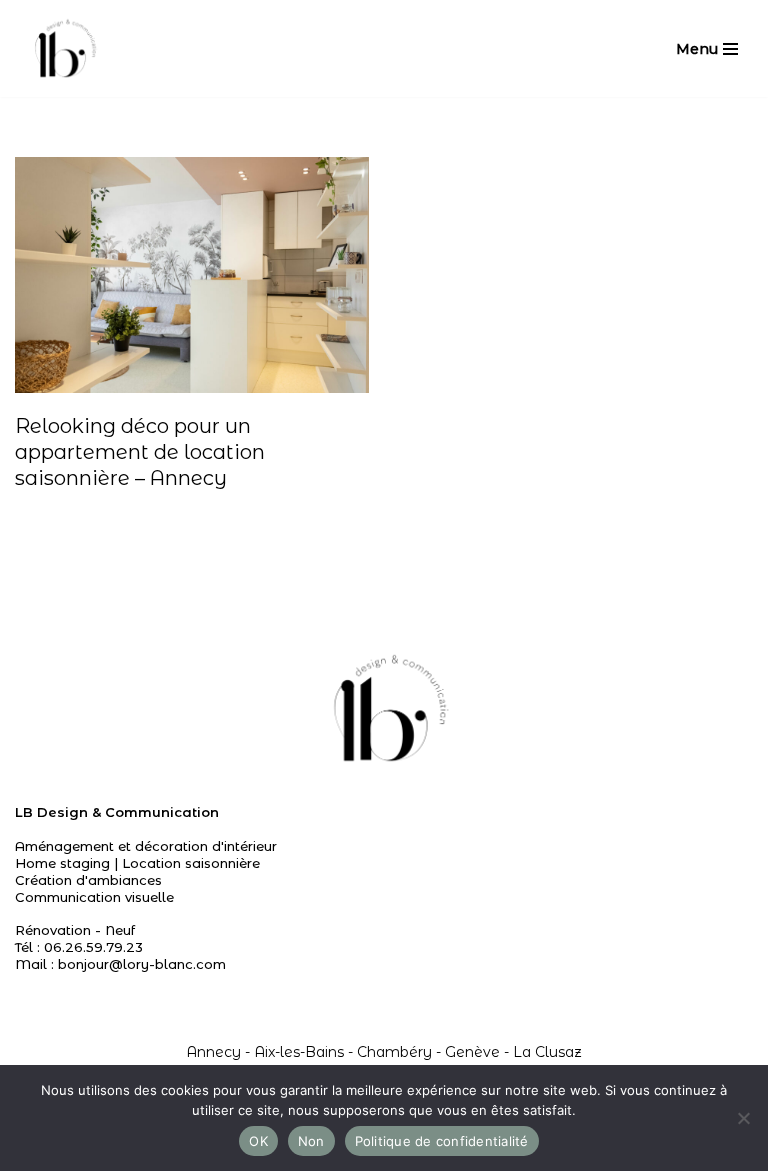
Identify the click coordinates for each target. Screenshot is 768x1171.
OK (258, 1141)
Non (311, 1141)
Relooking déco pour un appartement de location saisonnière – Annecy (140, 452)
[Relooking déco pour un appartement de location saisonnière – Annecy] (192, 275)
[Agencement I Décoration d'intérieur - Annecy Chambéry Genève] (63, 48)
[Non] (743, 1118)
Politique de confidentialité (442, 1141)
